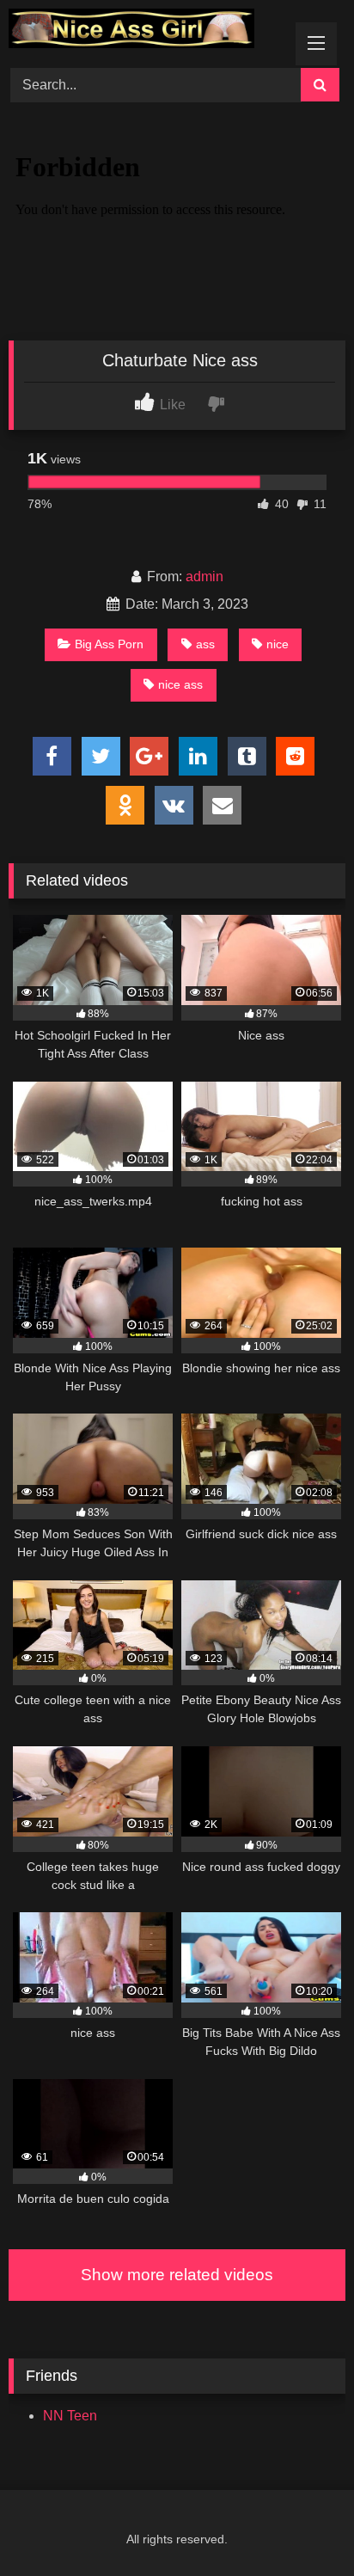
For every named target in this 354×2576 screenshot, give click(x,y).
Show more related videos (177, 2275)
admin (204, 577)
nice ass (180, 684)
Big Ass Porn (109, 644)
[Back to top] (301, 2525)
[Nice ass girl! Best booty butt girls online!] (145, 31)
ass (205, 644)
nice (278, 644)
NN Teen (70, 2416)
